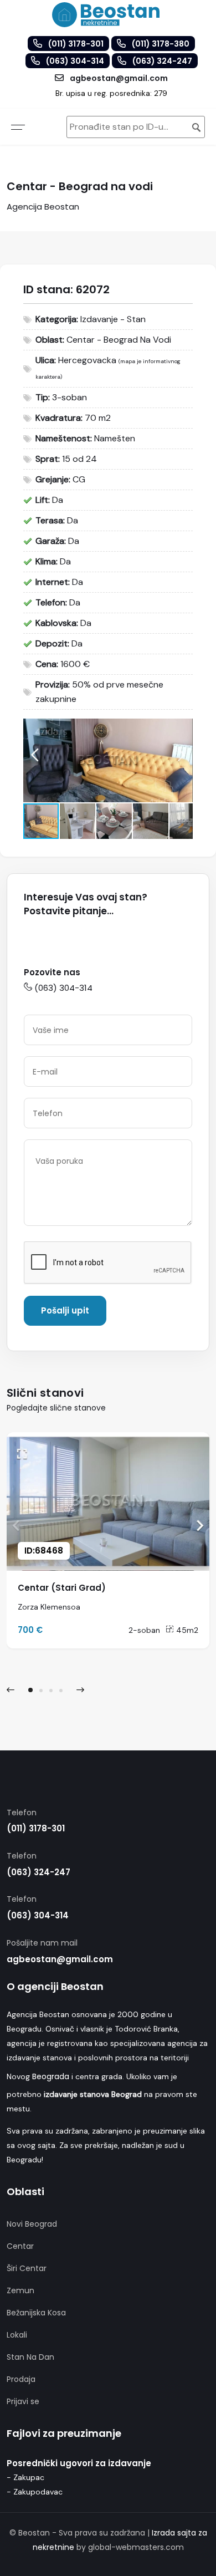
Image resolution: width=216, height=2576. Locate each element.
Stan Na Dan (30, 2357)
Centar (20, 2246)
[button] (183, 729)
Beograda (51, 2076)
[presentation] (11, 1690)
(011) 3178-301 (36, 1828)
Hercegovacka (87, 360)
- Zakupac (25, 2477)
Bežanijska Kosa (36, 2313)
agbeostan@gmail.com (60, 1959)
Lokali (17, 2335)
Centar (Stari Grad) (62, 1588)
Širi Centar (27, 2268)
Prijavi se (23, 2401)
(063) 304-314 (63, 988)
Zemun (20, 2290)
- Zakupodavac (35, 2492)
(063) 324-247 (38, 1872)
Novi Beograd (32, 2224)
